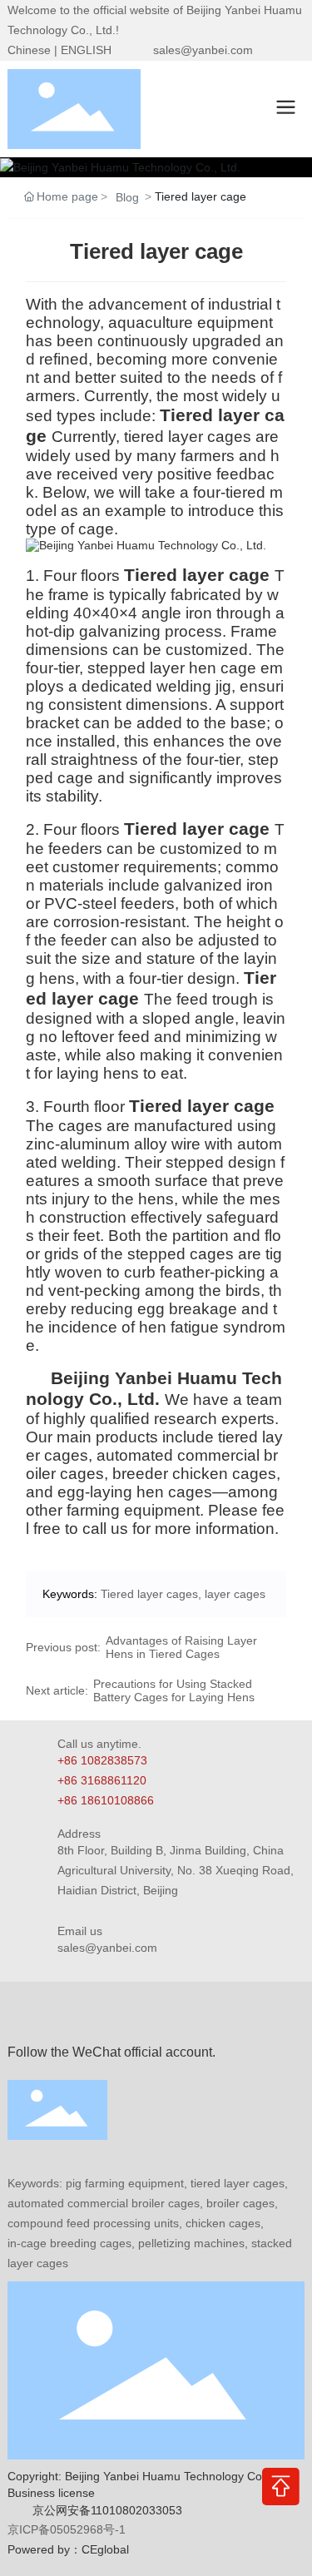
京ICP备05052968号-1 (67, 2529)
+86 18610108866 (106, 1800)
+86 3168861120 (102, 1780)
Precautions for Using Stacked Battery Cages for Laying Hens (174, 1690)
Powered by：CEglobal (68, 2549)
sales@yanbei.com (203, 50)
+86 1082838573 (102, 1760)
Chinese (29, 50)
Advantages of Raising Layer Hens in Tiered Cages (181, 1647)
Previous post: (63, 1647)
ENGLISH (86, 50)
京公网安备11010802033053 (107, 2510)
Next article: (57, 1690)
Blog (127, 197)
